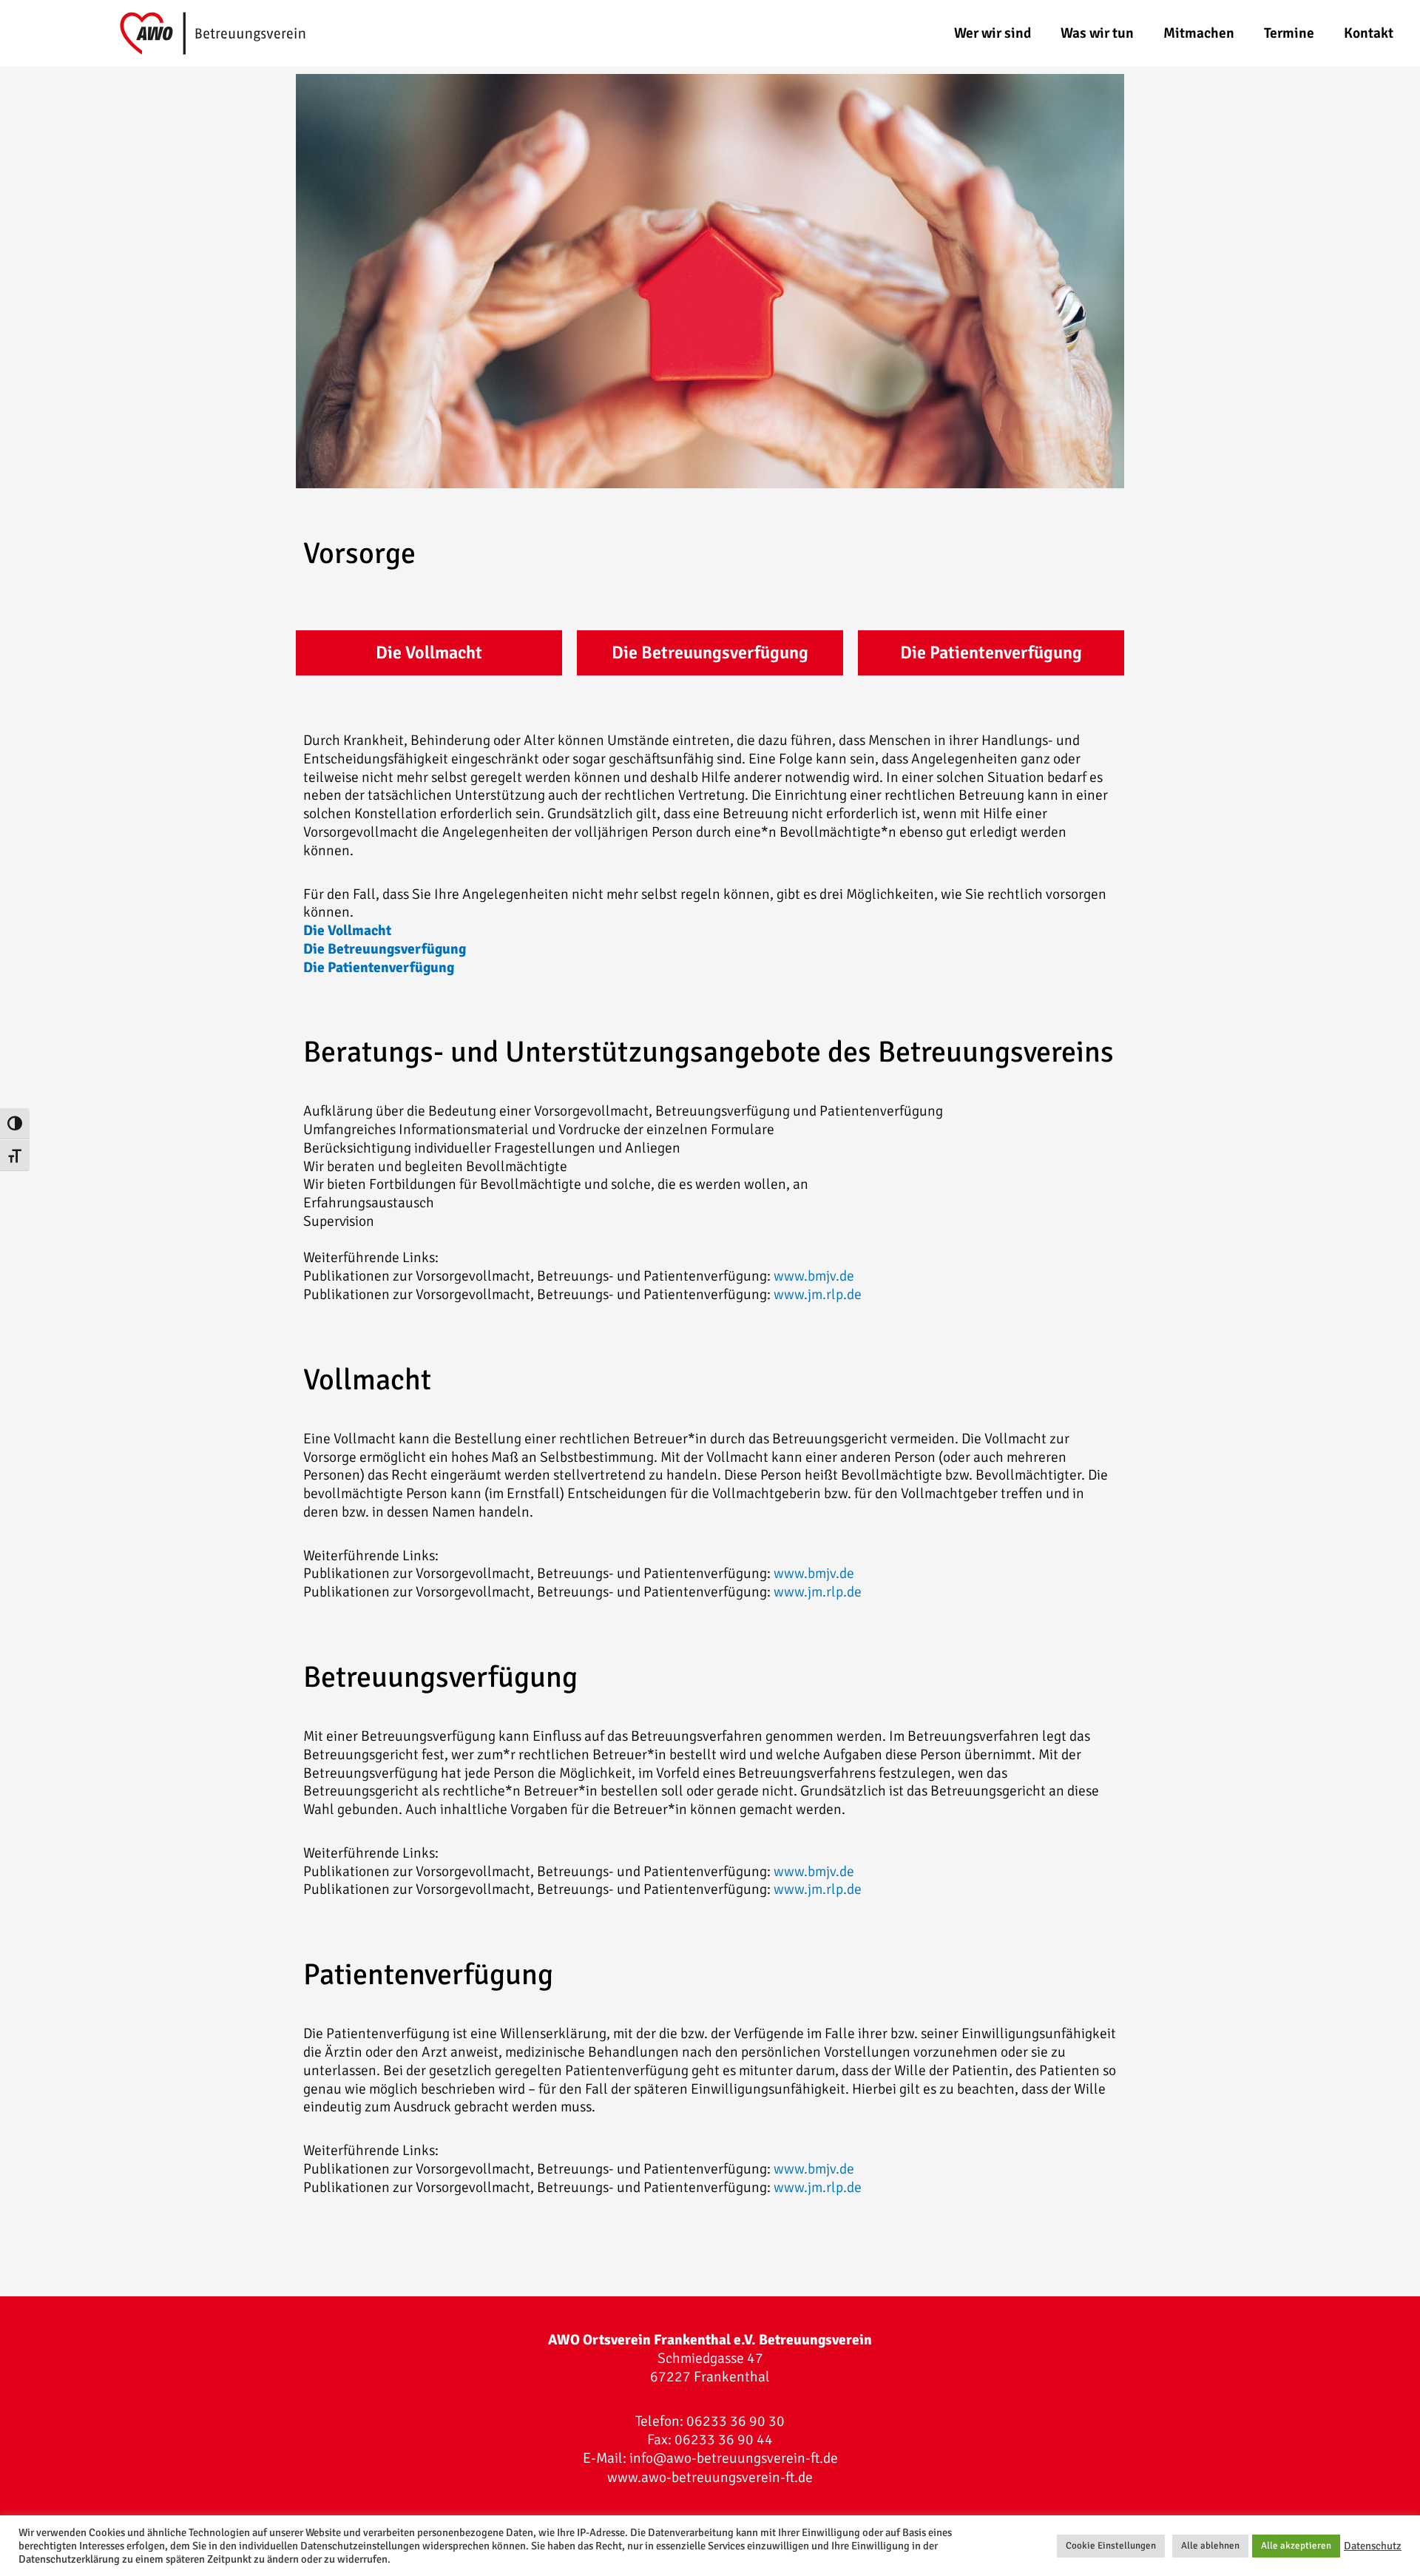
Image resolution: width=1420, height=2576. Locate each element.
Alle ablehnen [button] (1210, 2546)
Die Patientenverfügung (991, 653)
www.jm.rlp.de (818, 1295)
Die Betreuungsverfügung (710, 653)
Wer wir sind (993, 33)
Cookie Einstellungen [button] (1111, 2546)
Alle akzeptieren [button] (1296, 2546)
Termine (1289, 33)
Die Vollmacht (429, 653)
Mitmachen (1199, 33)
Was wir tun (1097, 33)
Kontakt (1369, 33)
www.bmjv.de (814, 1276)
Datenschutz (1373, 2546)
